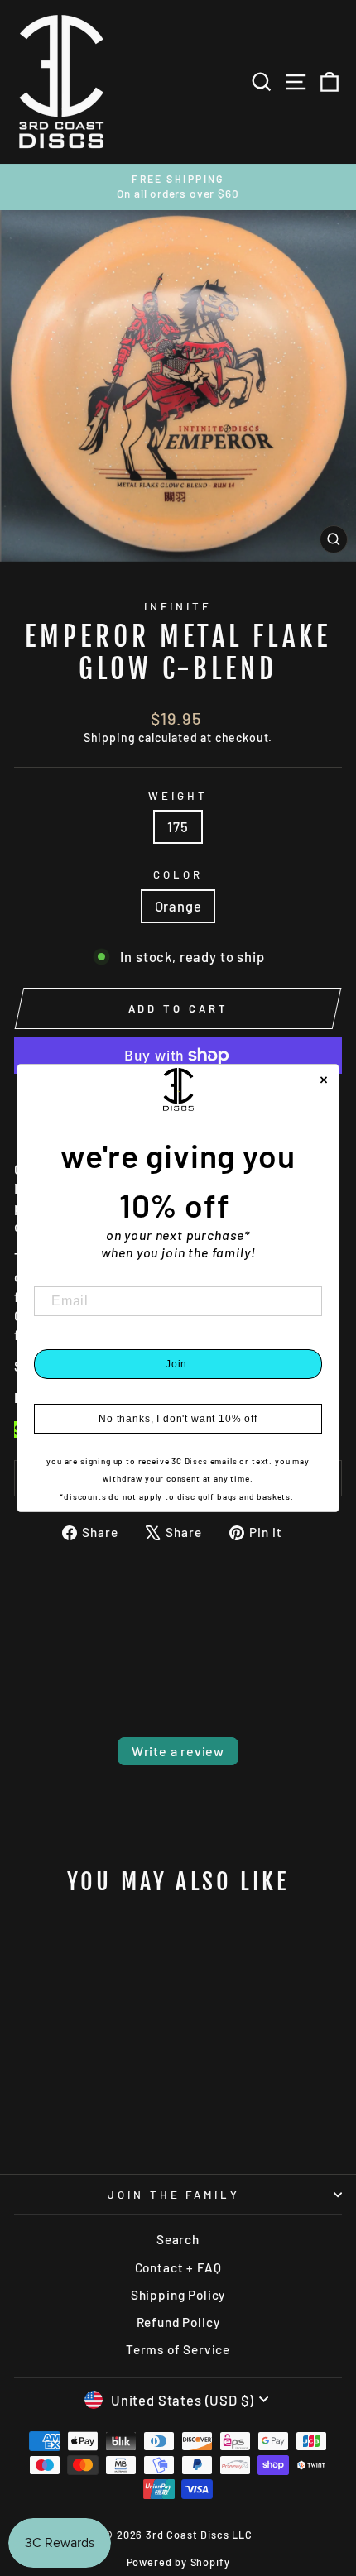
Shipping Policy (178, 2295)
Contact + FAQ (178, 2267)
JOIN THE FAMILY (174, 2195)
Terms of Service (178, 2349)
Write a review (178, 1751)
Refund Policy (178, 2322)
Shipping (110, 737)
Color (178, 874)
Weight (178, 796)
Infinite (178, 606)
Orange (178, 906)
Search (178, 2239)
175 (178, 826)
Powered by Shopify (178, 2562)
